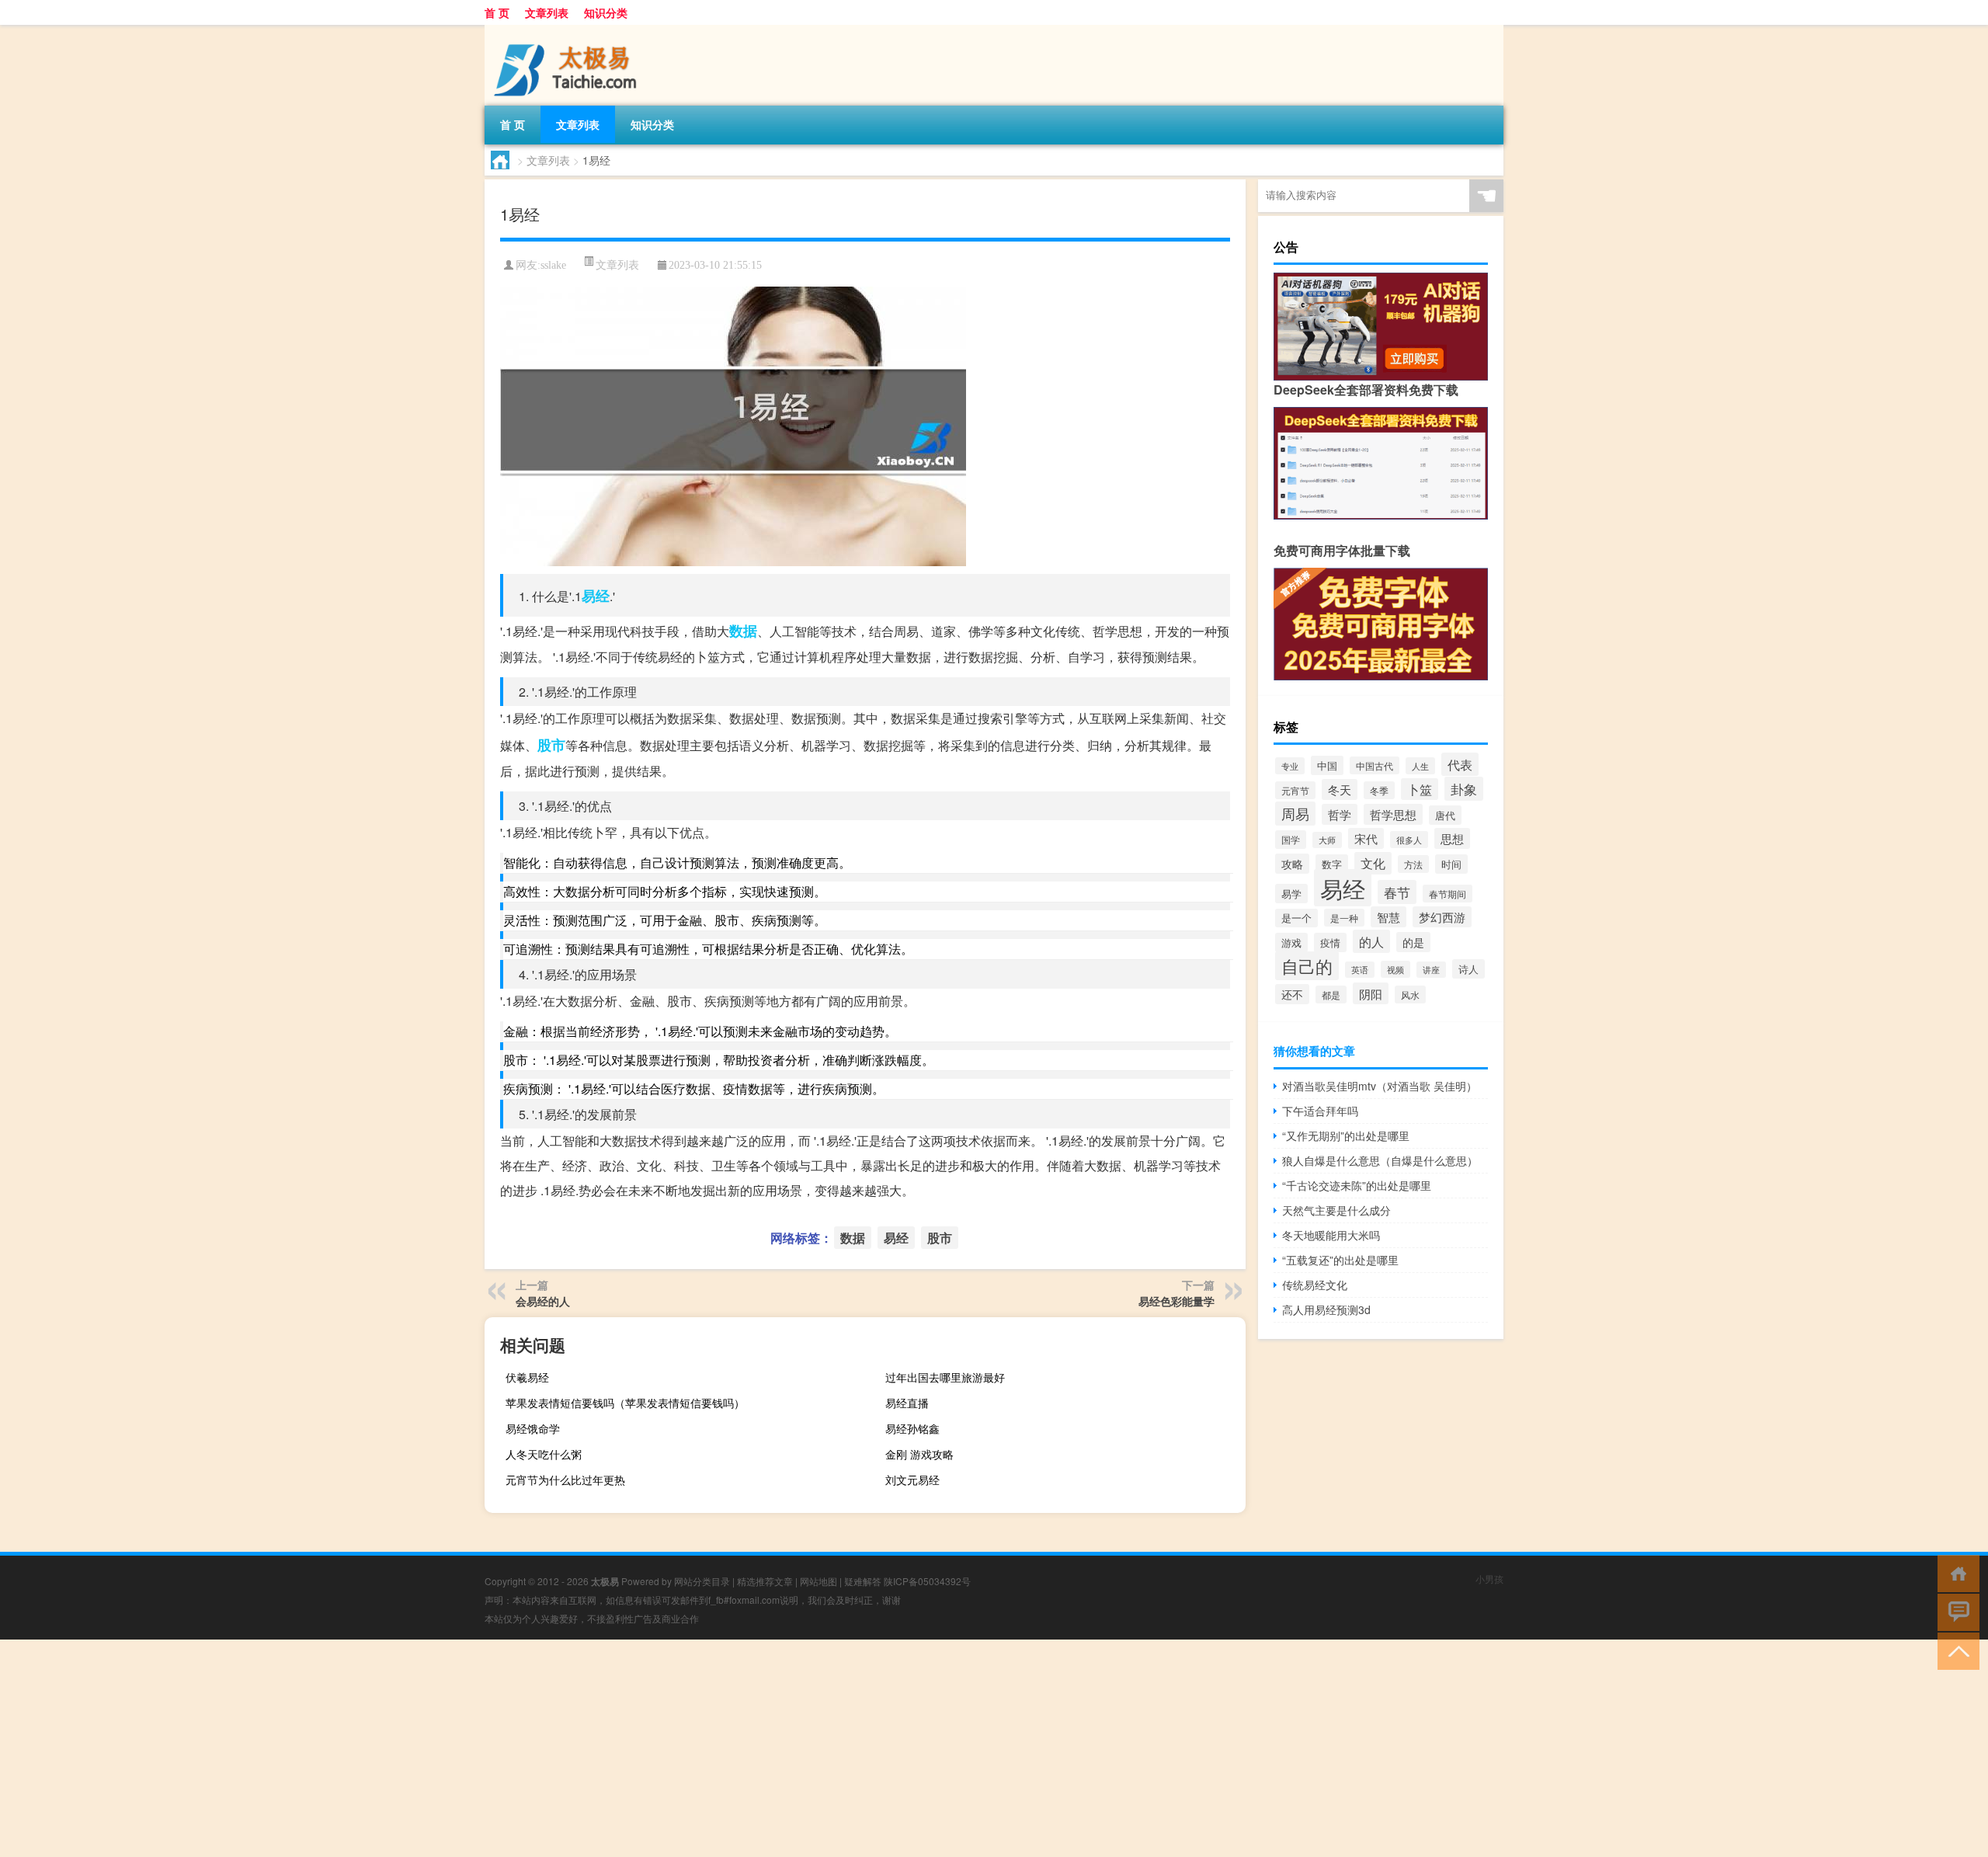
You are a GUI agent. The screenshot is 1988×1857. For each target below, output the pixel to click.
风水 (1410, 995)
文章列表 (547, 12)
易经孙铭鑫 (912, 1428)
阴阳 (1371, 993)
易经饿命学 (533, 1428)
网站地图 (818, 1581)
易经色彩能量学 (1176, 1301)
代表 (1460, 764)
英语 (1360, 970)
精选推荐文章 (765, 1581)
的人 (1371, 941)
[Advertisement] (466, 1748)
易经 (596, 596)
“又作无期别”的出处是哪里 (1346, 1135)
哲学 (1340, 814)
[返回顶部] (1955, 1650)
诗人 (1468, 969)
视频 (1395, 969)
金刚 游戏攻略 (919, 1454)
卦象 (1464, 789)
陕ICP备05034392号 (927, 1581)
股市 (551, 745)
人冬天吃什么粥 (544, 1454)
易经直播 (907, 1403)
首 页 (497, 12)
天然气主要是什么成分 (1336, 1210)
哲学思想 (1393, 814)
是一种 (1344, 918)
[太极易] (566, 30)
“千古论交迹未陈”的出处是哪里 (1357, 1185)
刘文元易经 (912, 1480)
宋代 (1366, 838)
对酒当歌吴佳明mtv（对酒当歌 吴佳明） (1380, 1086)
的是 (1413, 942)
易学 (1291, 894)
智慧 (1388, 917)
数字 (1332, 864)
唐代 (1445, 815)
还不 (1292, 994)
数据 (743, 631)
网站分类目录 (702, 1581)
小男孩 (1489, 1579)
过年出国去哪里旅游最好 (945, 1377)
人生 (1420, 766)
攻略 (1292, 864)
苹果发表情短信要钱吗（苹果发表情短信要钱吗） (625, 1403)
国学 (1291, 840)
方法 (1413, 864)
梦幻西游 (1442, 917)
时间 (1451, 864)
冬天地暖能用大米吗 (1331, 1235)
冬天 (1340, 789)
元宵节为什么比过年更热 (565, 1480)
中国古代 (1375, 765)
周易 (1295, 814)
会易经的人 (543, 1301)
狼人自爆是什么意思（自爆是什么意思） (1380, 1160)
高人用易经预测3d (1326, 1309)
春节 (1397, 892)
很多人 (1409, 840)
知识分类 (606, 12)
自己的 (1307, 966)
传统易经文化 (1315, 1285)
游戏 (1291, 942)
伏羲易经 (527, 1377)
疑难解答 (863, 1581)
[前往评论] (1955, 1611)
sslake (553, 265)
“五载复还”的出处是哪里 (1340, 1260)
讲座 (1431, 970)
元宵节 (1295, 790)
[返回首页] (1955, 1572)
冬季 (1379, 790)
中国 (1327, 765)
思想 (1452, 838)
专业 (1290, 766)
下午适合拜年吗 (1320, 1111)
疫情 (1330, 942)
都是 (1331, 995)
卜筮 (1420, 789)
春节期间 (1448, 894)
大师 (1327, 840)
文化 (1373, 863)
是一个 (1296, 918)
